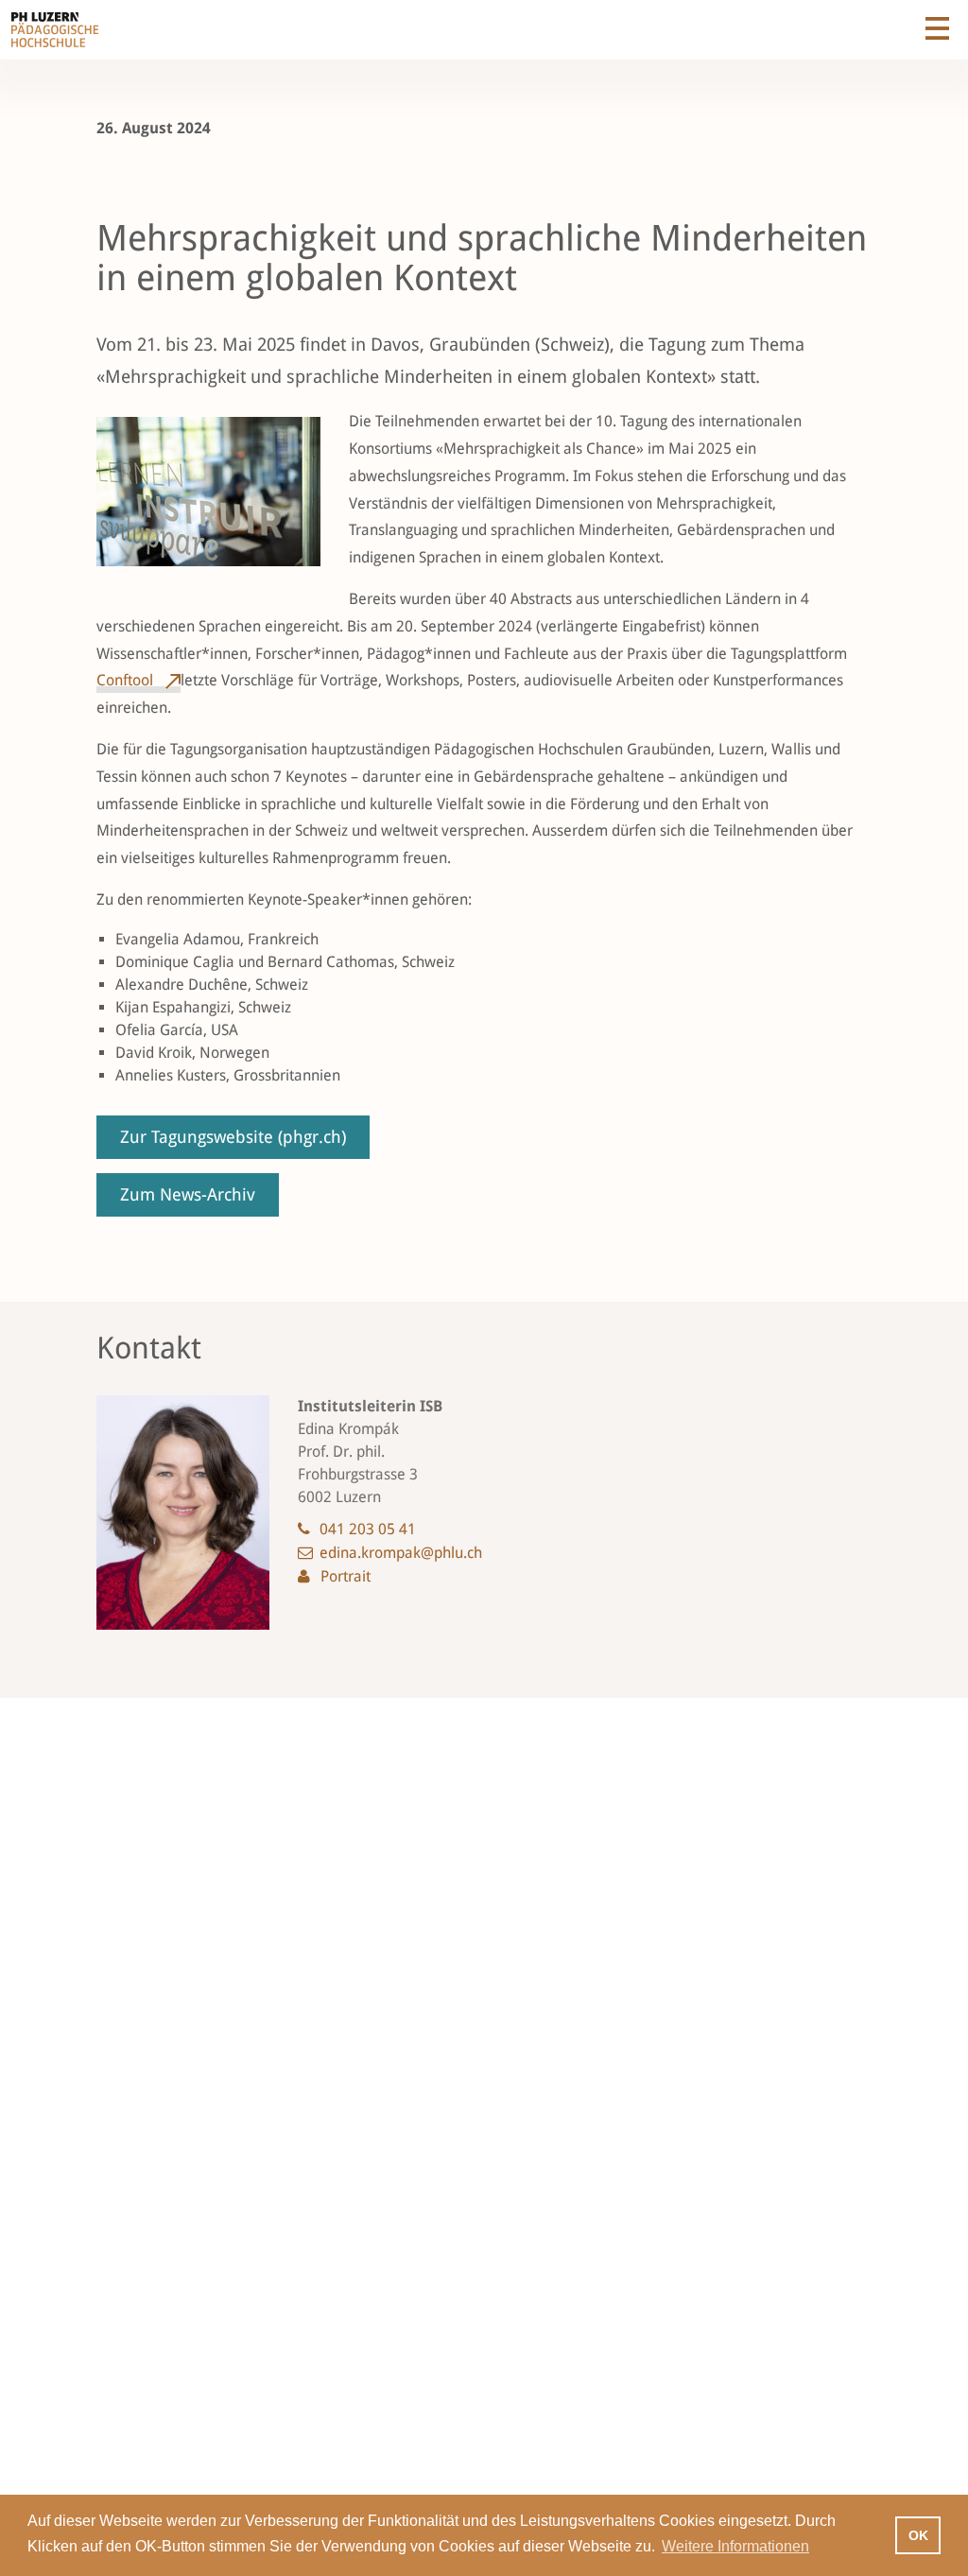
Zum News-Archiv (188, 1194)
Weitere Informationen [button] (735, 2546)
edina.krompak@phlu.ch (401, 1553)
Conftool (127, 680)
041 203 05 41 (368, 1529)
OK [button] (918, 2535)
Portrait (346, 1576)
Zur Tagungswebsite (233, 1137)
